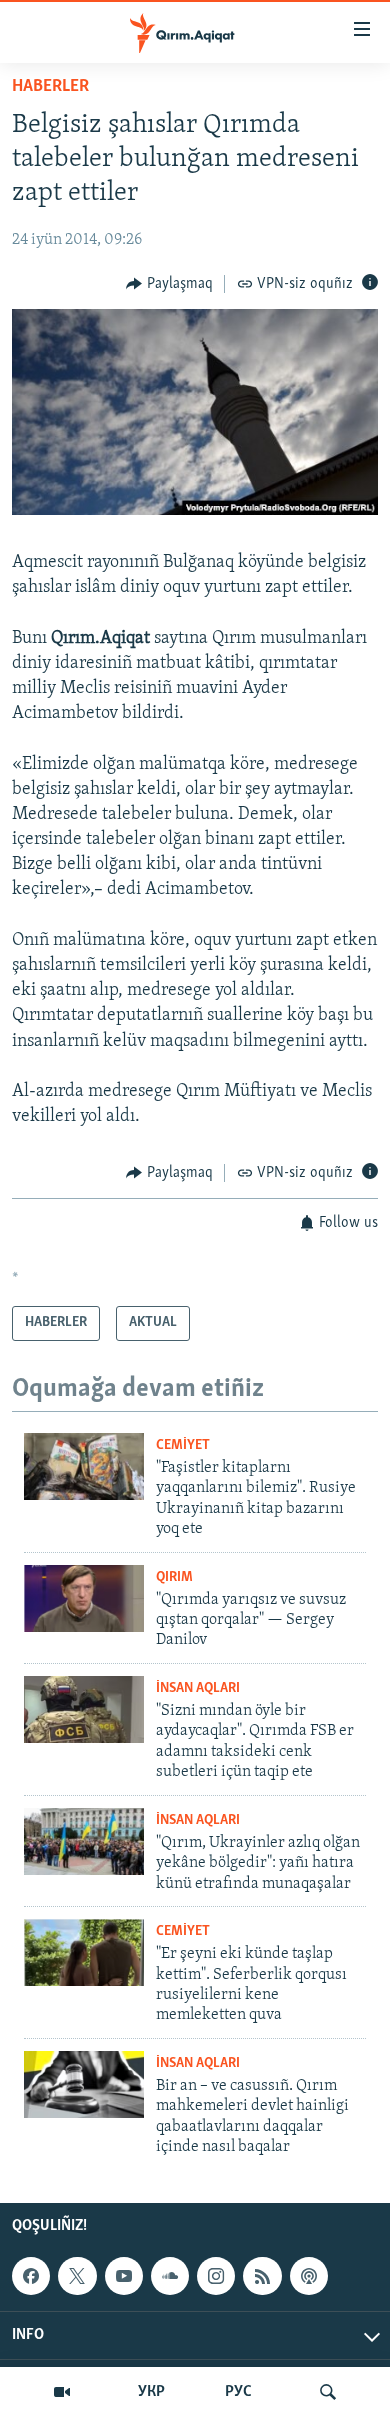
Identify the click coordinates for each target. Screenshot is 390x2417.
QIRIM (174, 1577)
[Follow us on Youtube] (124, 2277)
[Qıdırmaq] (328, 2392)
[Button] (169, 284)
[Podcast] (309, 2277)
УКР (151, 2392)
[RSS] (262, 2277)
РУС (238, 2392)
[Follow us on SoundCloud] (170, 2277)
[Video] (62, 2392)
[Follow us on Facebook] (31, 2277)
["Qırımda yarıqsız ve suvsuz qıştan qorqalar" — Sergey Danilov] (84, 1598)
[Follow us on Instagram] (216, 2277)
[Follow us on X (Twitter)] (77, 2277)
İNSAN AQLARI (198, 1688)
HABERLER (50, 87)
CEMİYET (183, 1445)
